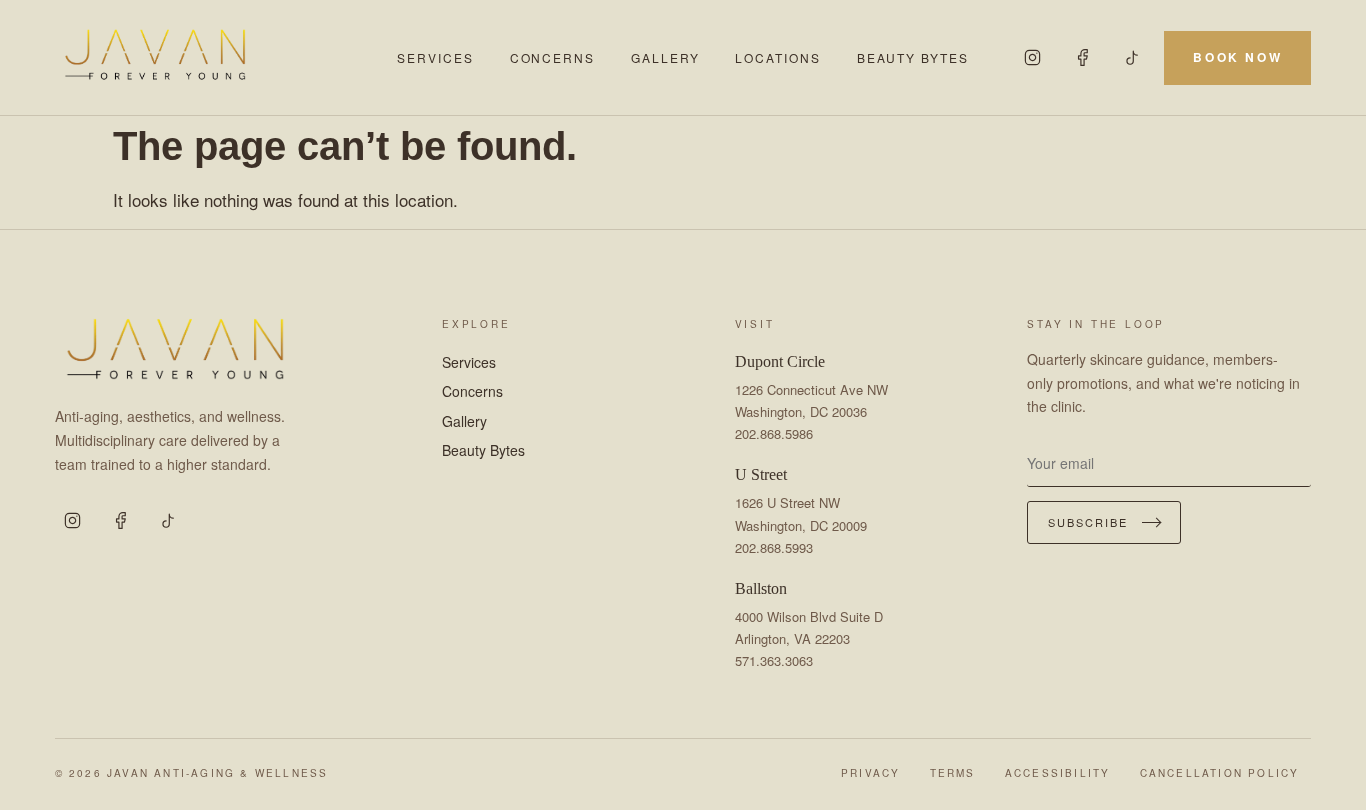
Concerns (552, 57)
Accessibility (1058, 773)
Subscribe (1088, 522)
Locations (777, 57)
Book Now (1237, 57)
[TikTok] (1132, 58)
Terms (953, 773)
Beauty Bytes (913, 57)
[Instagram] (1032, 58)
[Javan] (214, 57)
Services (435, 57)
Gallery (665, 57)
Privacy (870, 773)
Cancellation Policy (1220, 773)
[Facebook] (1082, 58)
